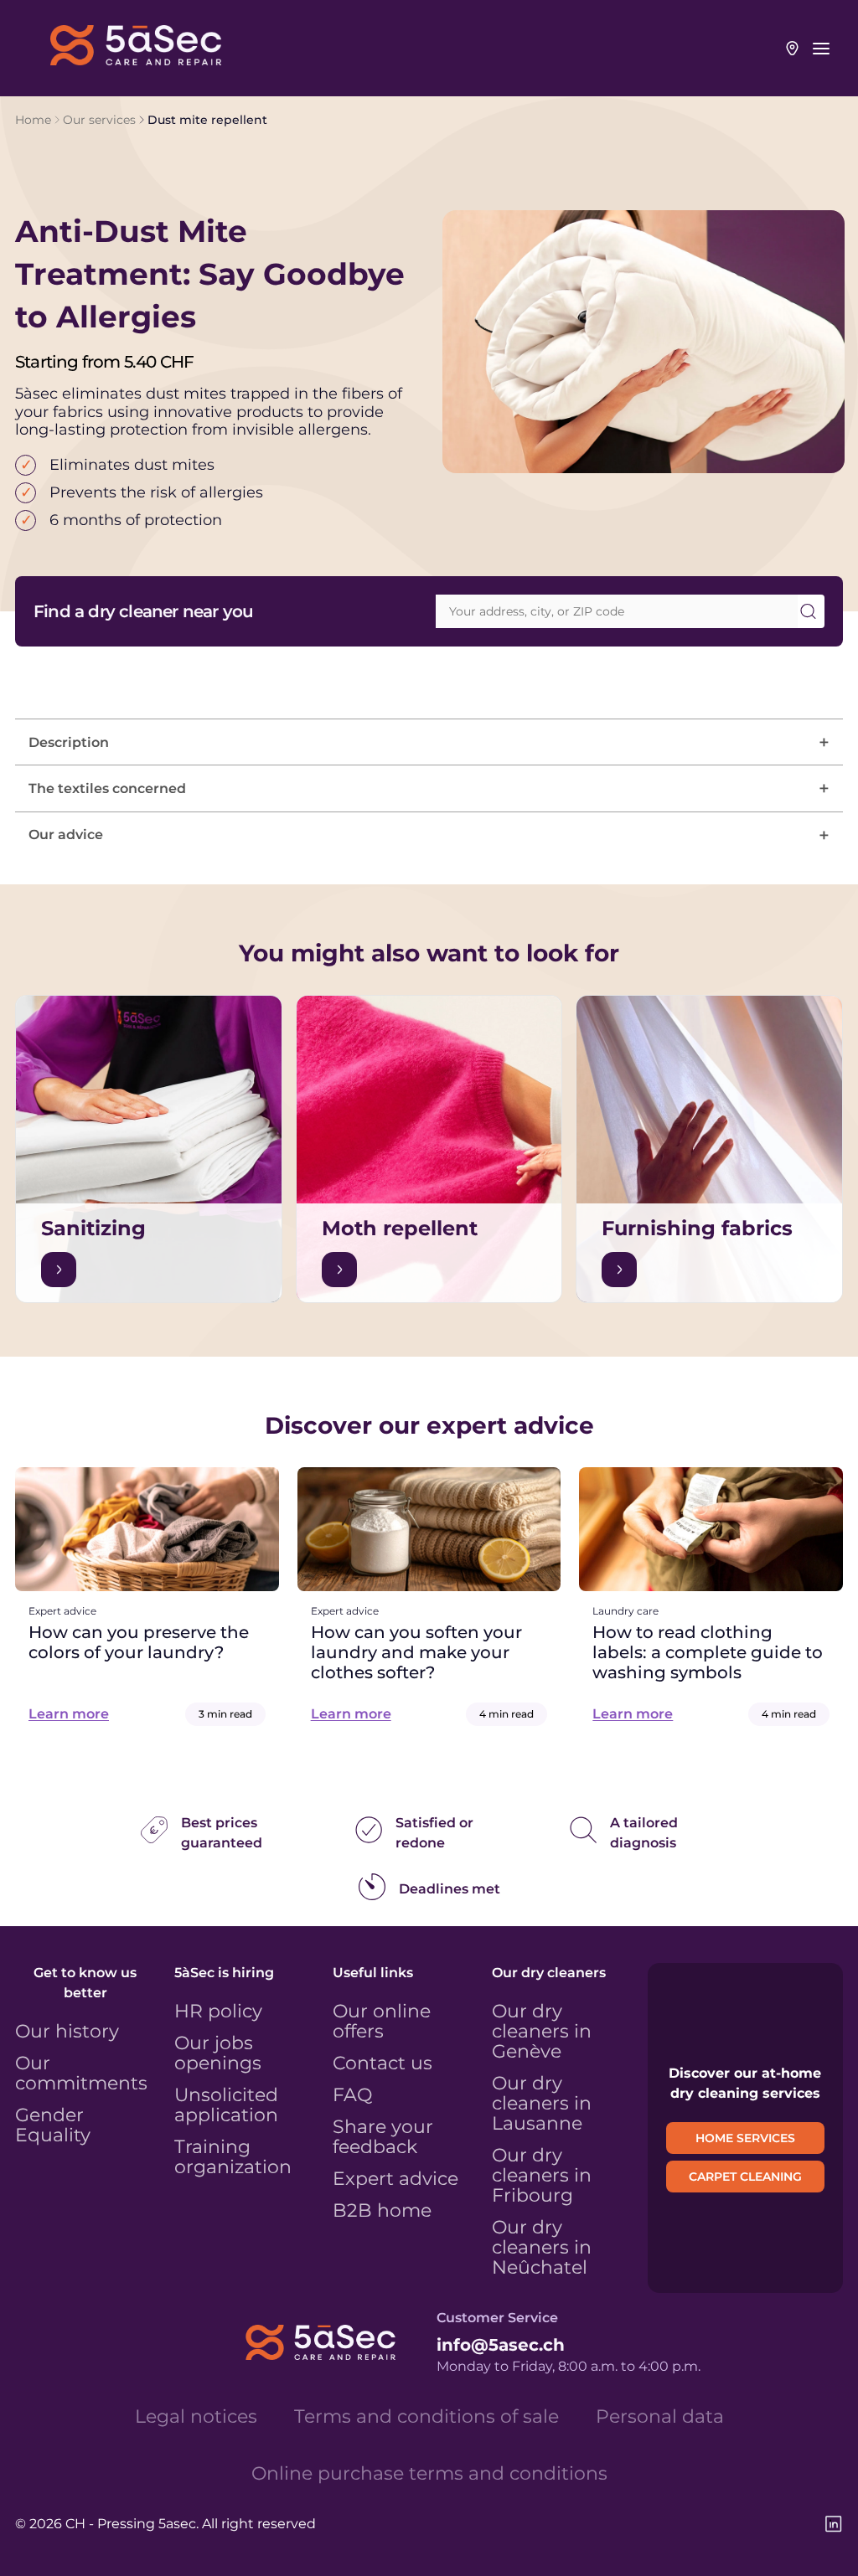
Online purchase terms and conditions (429, 2474)
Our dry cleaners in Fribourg (542, 2176)
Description (69, 742)
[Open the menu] (821, 49)
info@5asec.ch (501, 2345)
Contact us (382, 2063)
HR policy (218, 2012)
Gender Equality (53, 2125)
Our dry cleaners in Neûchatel (542, 2248)
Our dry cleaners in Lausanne (542, 2104)
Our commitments (81, 2074)
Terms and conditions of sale (426, 2417)
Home (33, 120)
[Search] (808, 611)
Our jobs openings (218, 2053)
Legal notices (196, 2417)
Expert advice (395, 2179)
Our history (67, 2032)
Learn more (69, 1714)
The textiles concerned (107, 788)
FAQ (352, 2095)
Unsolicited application (226, 2105)
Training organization (233, 2157)
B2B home (382, 2211)
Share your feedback (383, 2137)
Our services (99, 120)
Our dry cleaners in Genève (542, 2032)
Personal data (660, 2417)
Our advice (66, 835)
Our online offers (382, 2022)
